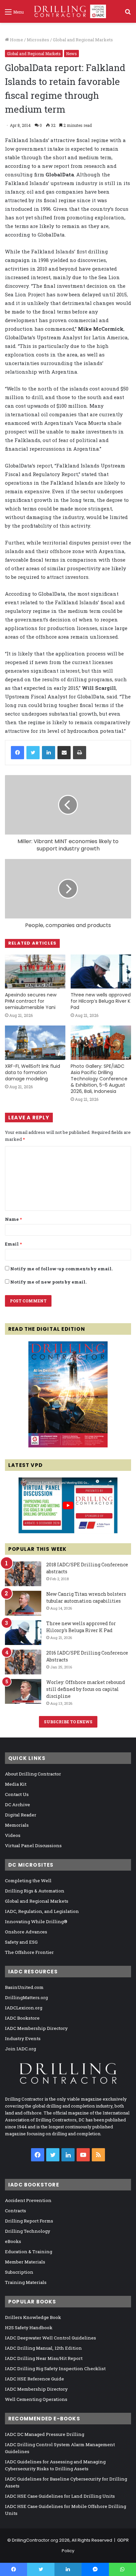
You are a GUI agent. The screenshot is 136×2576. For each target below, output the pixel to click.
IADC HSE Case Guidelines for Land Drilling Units (60, 2496)
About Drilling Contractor (33, 1774)
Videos (13, 1835)
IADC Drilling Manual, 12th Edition (43, 2348)
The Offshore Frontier (29, 1952)
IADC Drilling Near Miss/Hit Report (44, 2358)
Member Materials (25, 2262)
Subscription (19, 2272)
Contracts (16, 2211)
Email (13, 1244)
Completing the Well (28, 1881)
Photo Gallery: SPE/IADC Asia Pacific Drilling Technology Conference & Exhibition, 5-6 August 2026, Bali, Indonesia (99, 1079)
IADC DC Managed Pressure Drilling (45, 2434)
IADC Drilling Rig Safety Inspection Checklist (55, 2369)
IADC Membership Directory (36, 2028)
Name (13, 1219)
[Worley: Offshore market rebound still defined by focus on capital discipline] (23, 1691)
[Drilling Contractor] (68, 11)
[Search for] (128, 14)
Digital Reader (21, 1815)
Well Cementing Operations (36, 2399)
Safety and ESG (21, 1942)
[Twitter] (33, 753)
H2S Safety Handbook (29, 2328)
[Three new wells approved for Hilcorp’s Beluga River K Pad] (101, 971)
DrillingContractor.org (35, 2540)
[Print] (80, 753)
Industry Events (23, 2038)
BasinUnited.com (24, 1987)
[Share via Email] (64, 753)
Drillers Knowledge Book (33, 2317)
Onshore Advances (26, 1932)
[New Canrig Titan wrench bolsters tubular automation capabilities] (23, 1603)
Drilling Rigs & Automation (35, 1891)
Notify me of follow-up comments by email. (61, 1269)
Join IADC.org (20, 2049)
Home (16, 40)
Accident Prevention (28, 2200)
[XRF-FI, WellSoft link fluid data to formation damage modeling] (35, 1043)
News (71, 54)
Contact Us (17, 1794)
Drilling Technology (28, 2231)
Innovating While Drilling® (36, 1922)
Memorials (17, 1825)
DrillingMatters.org (26, 1997)
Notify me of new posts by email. (48, 1282)
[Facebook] (17, 753)
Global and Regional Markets (83, 40)
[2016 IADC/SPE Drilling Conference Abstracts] (23, 1662)
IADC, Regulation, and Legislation (42, 1911)
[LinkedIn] (49, 753)
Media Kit (16, 1784)
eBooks (13, 2241)
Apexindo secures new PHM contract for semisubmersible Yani (31, 1001)
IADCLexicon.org (24, 2008)
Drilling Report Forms (29, 2221)
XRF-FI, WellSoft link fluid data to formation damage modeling (33, 1072)
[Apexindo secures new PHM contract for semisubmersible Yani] (35, 971)
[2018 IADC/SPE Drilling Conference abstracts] (23, 1574)
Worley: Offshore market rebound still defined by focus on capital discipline (86, 1689)
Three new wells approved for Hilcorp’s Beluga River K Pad (101, 1001)
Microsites (38, 40)
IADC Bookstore (22, 2018)
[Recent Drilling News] (68, 1446)
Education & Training (29, 2252)
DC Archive (17, 1805)
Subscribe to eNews (68, 1722)
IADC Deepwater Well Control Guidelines (51, 2338)
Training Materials (26, 2282)
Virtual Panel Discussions (33, 1846)
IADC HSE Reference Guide (34, 2379)
